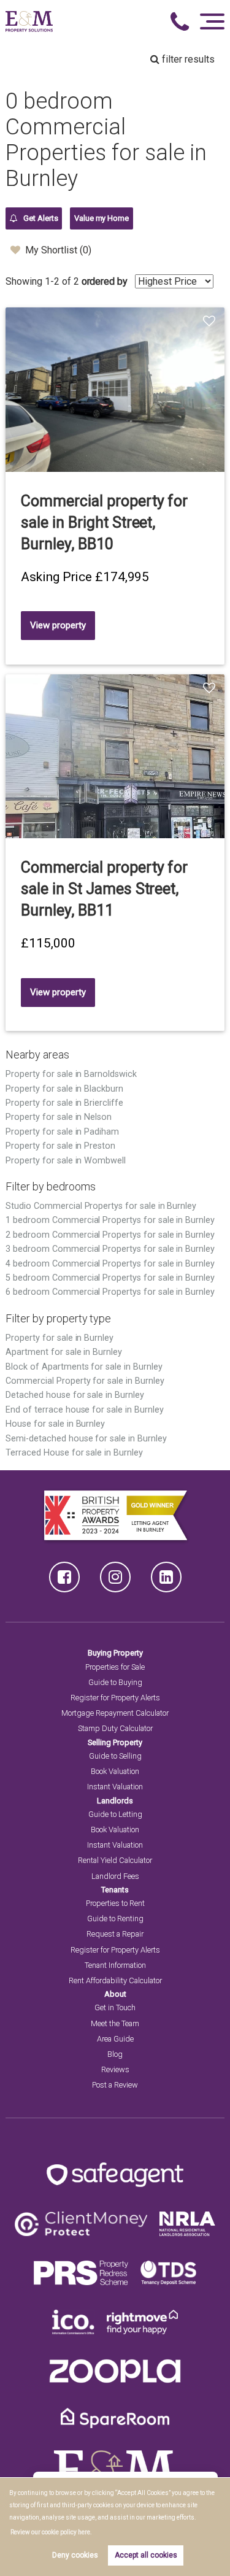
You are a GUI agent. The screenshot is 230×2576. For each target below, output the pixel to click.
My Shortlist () (58, 250)
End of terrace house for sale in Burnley (84, 1410)
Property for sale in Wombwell (66, 1161)
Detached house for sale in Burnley (75, 1395)
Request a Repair (115, 1934)
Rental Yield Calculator (115, 1860)
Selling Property (115, 1742)
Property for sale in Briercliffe (64, 1103)
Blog (115, 2054)
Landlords (115, 1801)
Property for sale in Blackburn (64, 1089)
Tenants (115, 1890)
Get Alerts (40, 218)
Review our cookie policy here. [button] (51, 2532)
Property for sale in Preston (60, 1146)
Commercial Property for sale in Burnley (85, 1381)
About (115, 1994)
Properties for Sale (115, 1667)
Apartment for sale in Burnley (64, 1352)
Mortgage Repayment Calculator (115, 1713)
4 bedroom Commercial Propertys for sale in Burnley (110, 1264)
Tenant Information (115, 1965)
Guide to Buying (115, 1682)
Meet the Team (115, 2023)
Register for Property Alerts (115, 1698)
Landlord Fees (115, 1876)
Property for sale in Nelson (59, 1117)
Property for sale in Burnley (59, 1338)
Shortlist (211, 322)
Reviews (115, 2069)
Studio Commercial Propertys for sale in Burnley (101, 1206)
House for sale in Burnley (55, 1424)
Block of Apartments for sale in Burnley (84, 1367)
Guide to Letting (115, 1814)
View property (58, 625)
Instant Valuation (115, 1787)
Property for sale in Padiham (62, 1132)
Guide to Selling (115, 1756)
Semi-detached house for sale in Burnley (86, 1439)
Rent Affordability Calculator (115, 1980)
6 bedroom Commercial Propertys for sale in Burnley (110, 1292)
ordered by (105, 281)
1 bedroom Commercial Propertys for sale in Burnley (110, 1220)
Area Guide (115, 2039)
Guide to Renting (115, 1919)
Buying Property (115, 1653)
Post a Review (115, 2085)
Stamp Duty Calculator (115, 1728)
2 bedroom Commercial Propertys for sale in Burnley (110, 1235)
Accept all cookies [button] (146, 2555)
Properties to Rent (115, 1903)
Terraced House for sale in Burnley (74, 1453)
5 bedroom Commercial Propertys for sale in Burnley (110, 1278)
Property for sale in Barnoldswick (71, 1074)
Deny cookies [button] (75, 2555)
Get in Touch (115, 2007)
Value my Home (102, 218)
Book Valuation (115, 1771)
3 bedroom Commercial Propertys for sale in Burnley (110, 1249)
